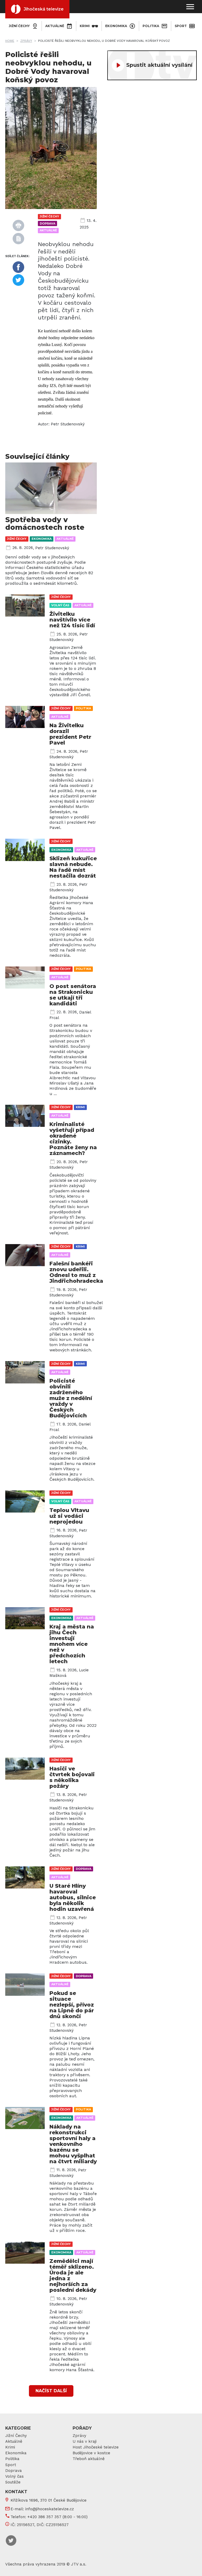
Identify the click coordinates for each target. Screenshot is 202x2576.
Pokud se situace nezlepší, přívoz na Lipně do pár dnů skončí (72, 2005)
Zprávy (26, 41)
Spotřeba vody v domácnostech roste (45, 523)
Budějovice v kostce (91, 2453)
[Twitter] (11, 2541)
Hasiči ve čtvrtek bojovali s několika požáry (72, 1777)
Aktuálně (55, 26)
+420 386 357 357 (44, 2517)
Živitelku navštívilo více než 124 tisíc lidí (72, 620)
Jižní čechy (19, 26)
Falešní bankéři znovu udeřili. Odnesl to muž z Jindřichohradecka (76, 1272)
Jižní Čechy (16, 2436)
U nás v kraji (85, 2441)
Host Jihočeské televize (96, 2447)
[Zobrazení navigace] (190, 7)
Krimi (85, 26)
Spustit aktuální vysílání (159, 65)
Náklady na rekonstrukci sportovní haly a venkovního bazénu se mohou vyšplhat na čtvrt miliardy (73, 2144)
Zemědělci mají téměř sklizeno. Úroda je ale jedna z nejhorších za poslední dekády (73, 2275)
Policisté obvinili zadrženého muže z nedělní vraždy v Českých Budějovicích (71, 1398)
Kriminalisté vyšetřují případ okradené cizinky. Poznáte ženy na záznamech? (73, 1139)
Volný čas (60, 605)
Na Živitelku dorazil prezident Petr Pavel (70, 734)
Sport (181, 26)
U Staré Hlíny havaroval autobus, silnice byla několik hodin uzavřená (73, 1897)
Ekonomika (116, 26)
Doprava (47, 223)
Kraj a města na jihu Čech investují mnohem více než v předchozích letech (72, 1644)
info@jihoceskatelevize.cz (50, 2509)
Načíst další (51, 2391)
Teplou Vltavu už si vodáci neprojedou (69, 1516)
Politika (151, 26)
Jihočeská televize (44, 9)
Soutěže (13, 2482)
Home (10, 41)
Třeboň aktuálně (89, 2459)
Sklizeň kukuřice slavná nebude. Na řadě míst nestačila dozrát (73, 867)
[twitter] (18, 280)
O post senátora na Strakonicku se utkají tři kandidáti (73, 995)
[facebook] (18, 267)
